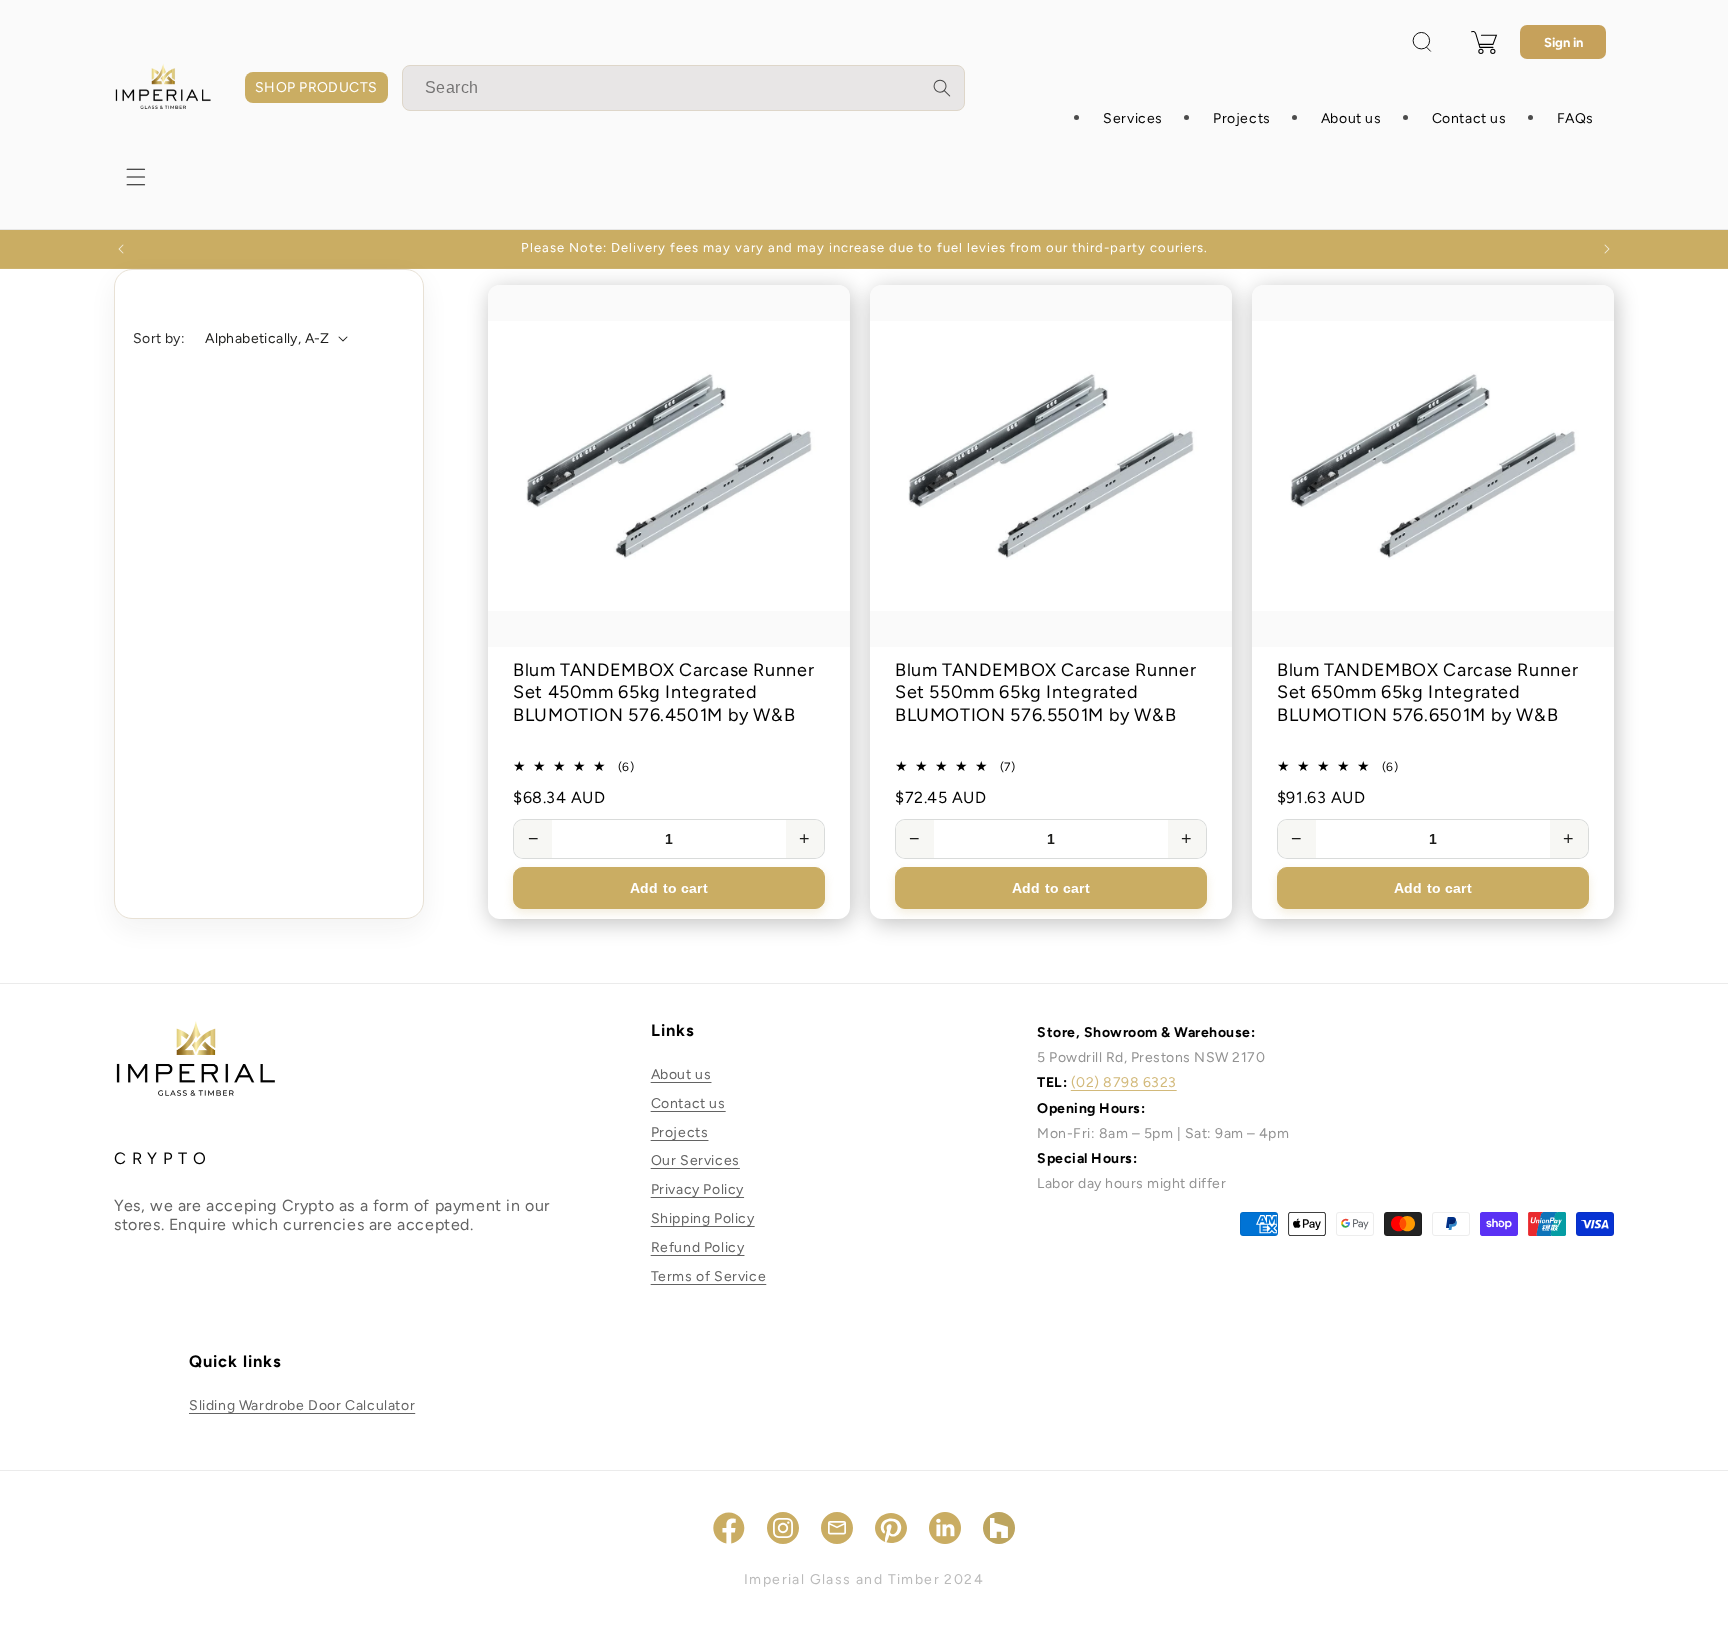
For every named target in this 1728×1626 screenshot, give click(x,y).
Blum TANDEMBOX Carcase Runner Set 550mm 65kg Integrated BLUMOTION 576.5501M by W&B (1045, 692)
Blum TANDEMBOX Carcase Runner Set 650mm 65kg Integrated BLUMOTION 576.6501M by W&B (1427, 692)
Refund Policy (698, 1247)
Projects (680, 1132)
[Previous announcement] (121, 249)
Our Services (695, 1161)
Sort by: (159, 338)
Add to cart (669, 888)
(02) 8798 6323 (1124, 1083)
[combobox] (683, 88)
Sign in (1563, 42)
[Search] (942, 88)
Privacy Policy (697, 1190)
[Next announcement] (1607, 249)
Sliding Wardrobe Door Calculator (302, 1405)
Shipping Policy (703, 1218)
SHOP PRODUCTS (316, 87)
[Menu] (136, 177)
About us (681, 1074)
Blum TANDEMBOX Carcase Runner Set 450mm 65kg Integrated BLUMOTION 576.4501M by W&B (663, 692)
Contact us (688, 1103)
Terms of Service (709, 1276)
